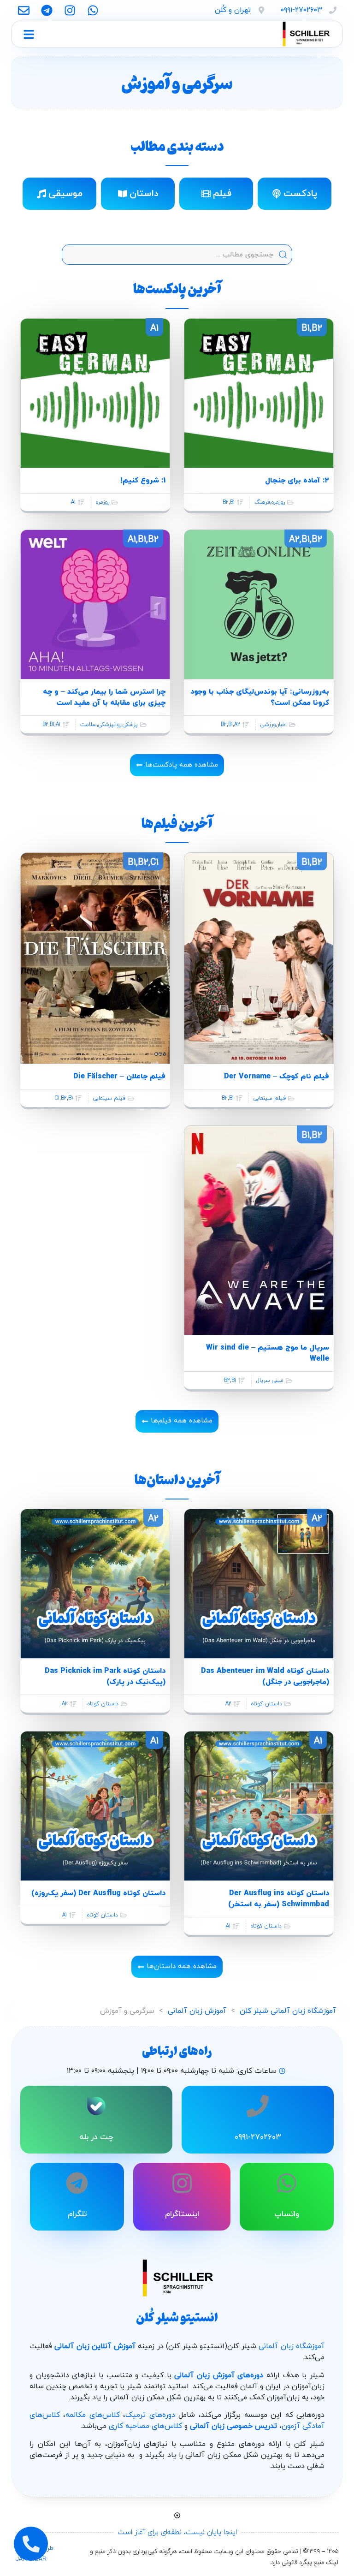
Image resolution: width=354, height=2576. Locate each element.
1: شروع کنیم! (143, 481)
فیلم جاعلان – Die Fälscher (119, 1077)
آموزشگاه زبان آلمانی (292, 2346)
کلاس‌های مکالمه (92, 2415)
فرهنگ (262, 502)
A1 (73, 502)
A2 (237, 725)
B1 (232, 502)
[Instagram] (70, 10)
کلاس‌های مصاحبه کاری (145, 2426)
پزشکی (130, 725)
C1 (57, 1098)
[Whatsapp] (93, 10)
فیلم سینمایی (270, 1098)
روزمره (278, 502)
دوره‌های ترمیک (150, 2415)
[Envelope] (24, 10)
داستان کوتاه (267, 1704)
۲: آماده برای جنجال (297, 481)
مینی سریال (270, 1380)
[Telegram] (47, 10)
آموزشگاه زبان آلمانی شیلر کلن (288, 2011)
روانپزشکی (110, 725)
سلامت (88, 725)
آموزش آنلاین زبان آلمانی (95, 2346)
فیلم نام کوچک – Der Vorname (277, 1077)
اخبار (282, 725)
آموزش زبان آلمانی (197, 2011)
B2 (226, 502)
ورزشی (268, 725)
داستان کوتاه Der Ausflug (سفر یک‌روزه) (98, 1893)
